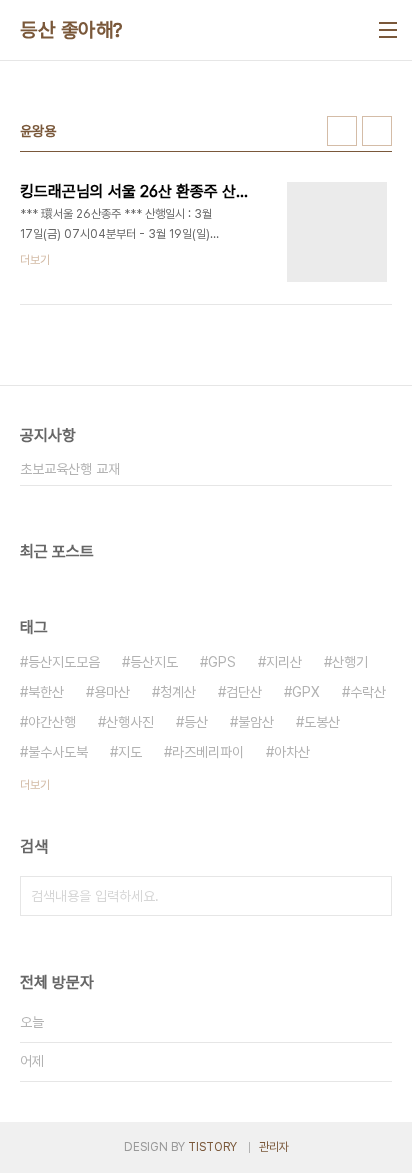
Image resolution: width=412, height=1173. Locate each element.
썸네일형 (342, 131)
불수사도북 (58, 752)
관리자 (274, 1147)
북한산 (46, 692)
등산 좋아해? (71, 30)
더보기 (35, 785)
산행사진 (130, 722)
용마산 (112, 692)
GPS (222, 662)
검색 (372, 896)
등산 (196, 722)
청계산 (178, 692)
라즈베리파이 (208, 752)
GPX (306, 692)
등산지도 (154, 662)
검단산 (244, 692)
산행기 (350, 662)
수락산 (368, 692)
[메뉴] (388, 30)
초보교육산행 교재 (70, 469)
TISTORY (212, 1147)
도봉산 (322, 722)
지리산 (284, 662)
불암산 (256, 722)
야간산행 (52, 722)
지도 (130, 752)
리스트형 (377, 131)
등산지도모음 (64, 662)
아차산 (292, 752)
